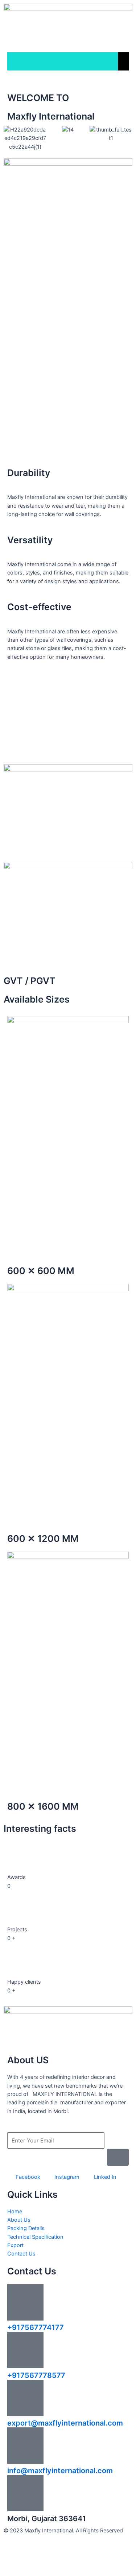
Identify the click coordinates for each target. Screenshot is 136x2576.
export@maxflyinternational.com (65, 2423)
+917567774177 (36, 2327)
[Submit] (118, 2157)
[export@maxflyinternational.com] (25, 2398)
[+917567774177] (25, 2302)
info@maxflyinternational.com (60, 2471)
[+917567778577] (25, 2350)
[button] (11, 139)
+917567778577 (36, 2375)
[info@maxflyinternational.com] (25, 2446)
